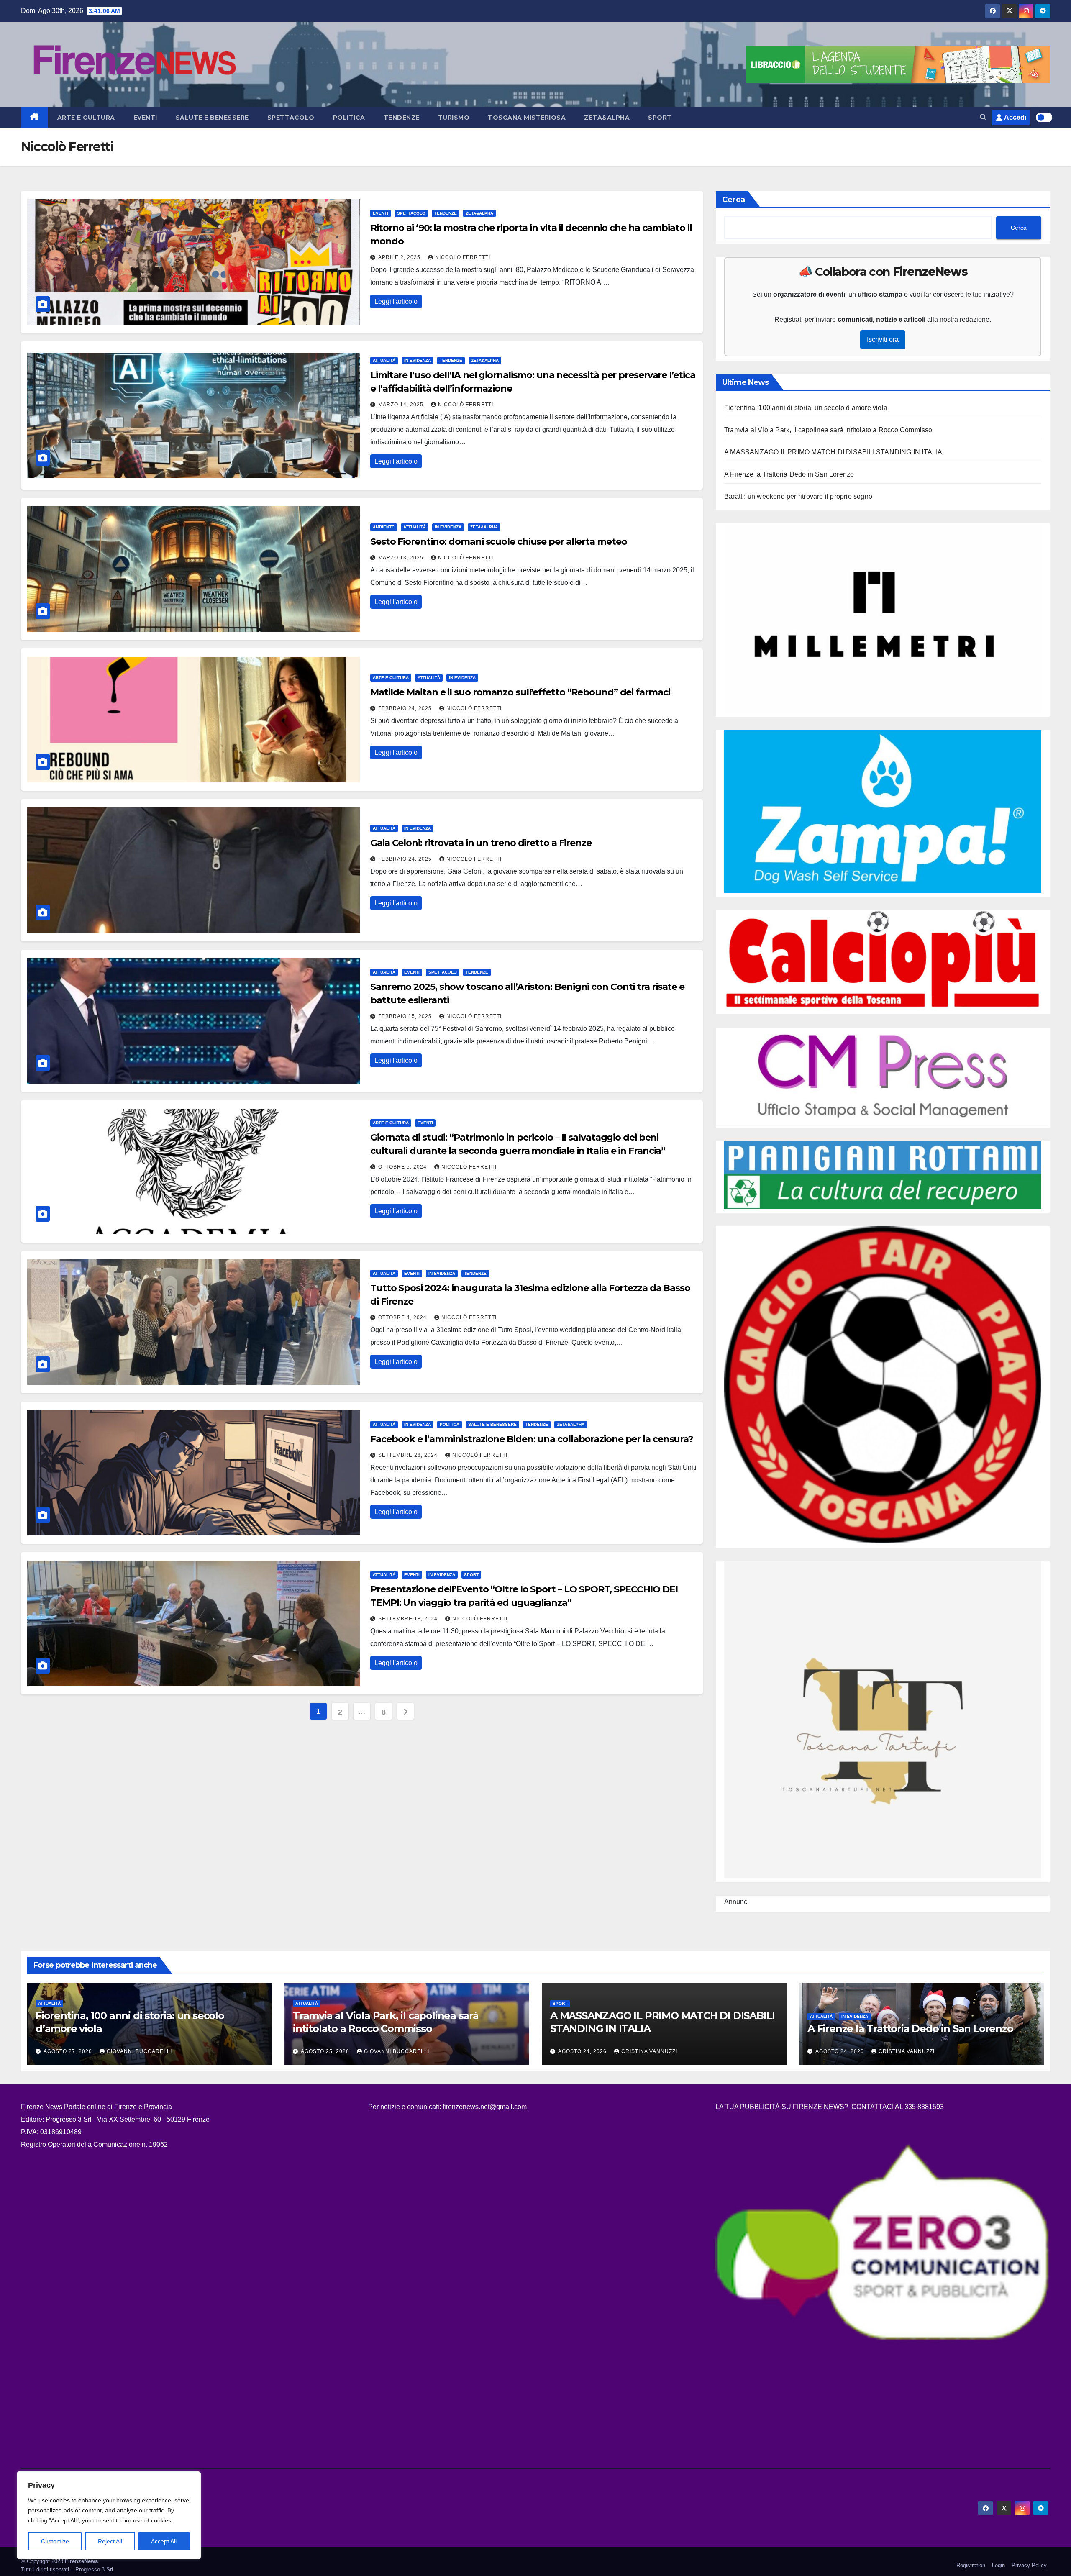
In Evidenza (418, 360)
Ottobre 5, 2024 (403, 1167)
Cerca (734, 200)
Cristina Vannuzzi (649, 2051)
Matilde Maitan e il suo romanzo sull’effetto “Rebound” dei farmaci (520, 692)
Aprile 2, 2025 (400, 257)
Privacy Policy (1029, 2565)
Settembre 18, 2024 (409, 1619)
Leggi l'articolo (396, 301)
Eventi (145, 118)
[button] (983, 117)
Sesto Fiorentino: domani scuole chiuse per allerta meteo (498, 542)
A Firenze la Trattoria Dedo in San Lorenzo (789, 474)
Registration (971, 2565)
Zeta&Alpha (607, 118)
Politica (349, 118)
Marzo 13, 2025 (402, 558)
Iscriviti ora (883, 340)
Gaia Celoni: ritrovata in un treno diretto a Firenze (481, 843)
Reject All (110, 2541)
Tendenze (402, 118)
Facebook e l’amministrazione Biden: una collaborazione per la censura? (532, 1439)
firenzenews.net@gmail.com (485, 2107)
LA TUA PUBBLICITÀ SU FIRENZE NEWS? (783, 2107)
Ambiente (384, 527)
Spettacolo (291, 118)
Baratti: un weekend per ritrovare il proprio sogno (798, 496)
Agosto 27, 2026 (69, 2051)
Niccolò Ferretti (463, 257)
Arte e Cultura (86, 118)
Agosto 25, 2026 (326, 2051)
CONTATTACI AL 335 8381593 (898, 2107)
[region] (109, 2515)
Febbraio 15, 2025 (406, 1016)
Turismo (454, 118)
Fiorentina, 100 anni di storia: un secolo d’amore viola (806, 408)
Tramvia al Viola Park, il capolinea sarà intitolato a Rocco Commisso (828, 430)
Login (998, 2565)
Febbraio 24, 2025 (406, 708)
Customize (55, 2541)
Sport (660, 118)
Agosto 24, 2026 (583, 2051)
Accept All (164, 2541)
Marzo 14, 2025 (402, 405)
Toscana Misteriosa (527, 118)
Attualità (384, 360)
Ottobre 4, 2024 (403, 1317)
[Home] (35, 118)
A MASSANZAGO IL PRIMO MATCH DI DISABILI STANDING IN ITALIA (833, 452)
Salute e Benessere (212, 118)
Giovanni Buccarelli (139, 2051)
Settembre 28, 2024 (409, 1455)
